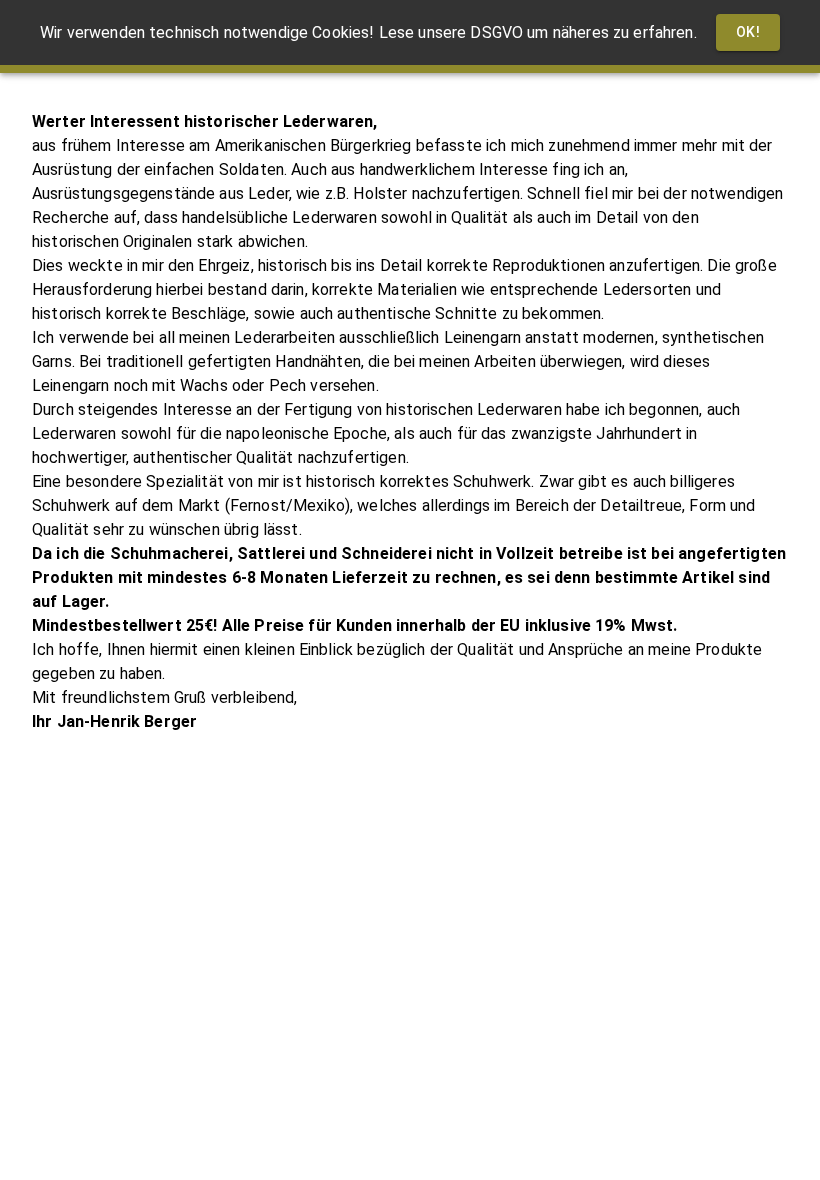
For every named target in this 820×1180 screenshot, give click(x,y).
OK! (748, 32)
